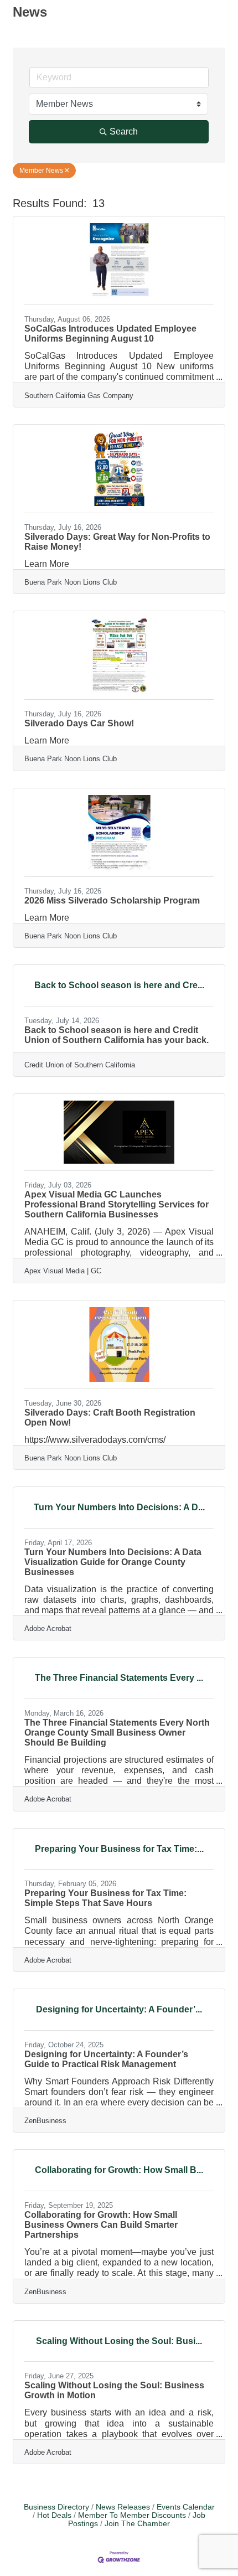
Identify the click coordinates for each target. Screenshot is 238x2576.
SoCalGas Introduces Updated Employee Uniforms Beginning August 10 (110, 334)
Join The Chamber (137, 2524)
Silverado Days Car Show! (79, 723)
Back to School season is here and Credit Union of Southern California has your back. (117, 1035)
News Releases (123, 2507)
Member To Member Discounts (132, 2515)
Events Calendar (186, 2507)
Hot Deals (54, 2515)
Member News (41, 171)
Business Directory (56, 2507)
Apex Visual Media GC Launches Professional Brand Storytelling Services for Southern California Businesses (117, 1204)
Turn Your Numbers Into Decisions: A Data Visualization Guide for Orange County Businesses (113, 1562)
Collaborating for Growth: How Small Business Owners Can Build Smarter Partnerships (101, 2225)
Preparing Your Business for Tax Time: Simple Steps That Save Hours (105, 1898)
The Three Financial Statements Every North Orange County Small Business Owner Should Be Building (117, 1733)
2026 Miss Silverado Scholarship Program (112, 900)
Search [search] (124, 131)
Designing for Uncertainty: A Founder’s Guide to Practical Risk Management (106, 2059)
